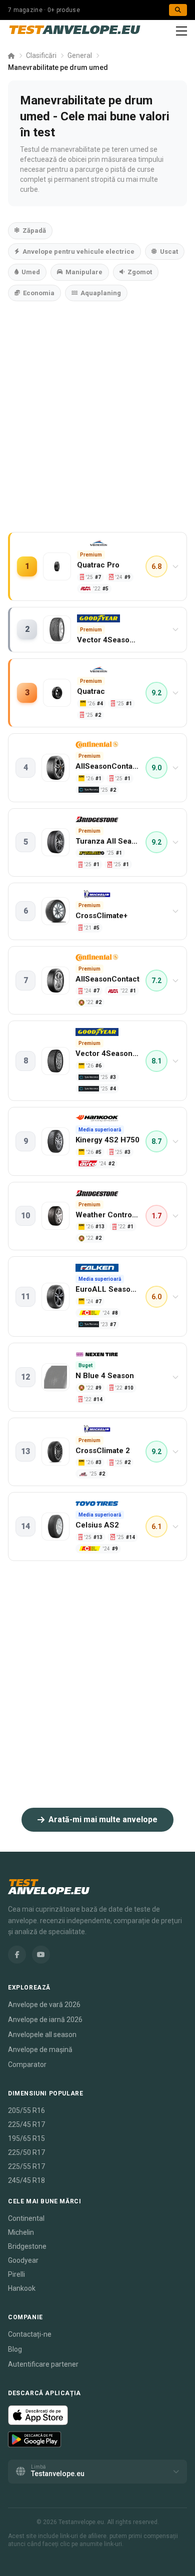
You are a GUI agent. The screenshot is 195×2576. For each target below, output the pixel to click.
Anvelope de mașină (40, 2050)
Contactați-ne (30, 2334)
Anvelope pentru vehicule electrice (78, 252)
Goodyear (23, 2260)
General (80, 55)
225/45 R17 (26, 2124)
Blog (15, 2349)
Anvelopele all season (42, 2035)
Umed (31, 272)
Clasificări (41, 55)
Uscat (169, 252)
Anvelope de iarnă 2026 (45, 2020)
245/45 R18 (26, 2180)
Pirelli (16, 2274)
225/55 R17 (26, 2166)
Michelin (21, 2232)
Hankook (22, 2288)
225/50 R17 (26, 2152)
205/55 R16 (26, 2110)
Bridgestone (27, 2246)
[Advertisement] (97, 427)
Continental (26, 2218)
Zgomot (140, 272)
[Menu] (181, 31)
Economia (39, 293)
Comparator (27, 2064)
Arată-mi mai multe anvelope (103, 1819)
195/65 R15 (26, 2138)
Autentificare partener (43, 2364)
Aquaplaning (101, 293)
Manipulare (84, 272)
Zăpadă (34, 231)
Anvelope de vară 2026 (44, 2005)
